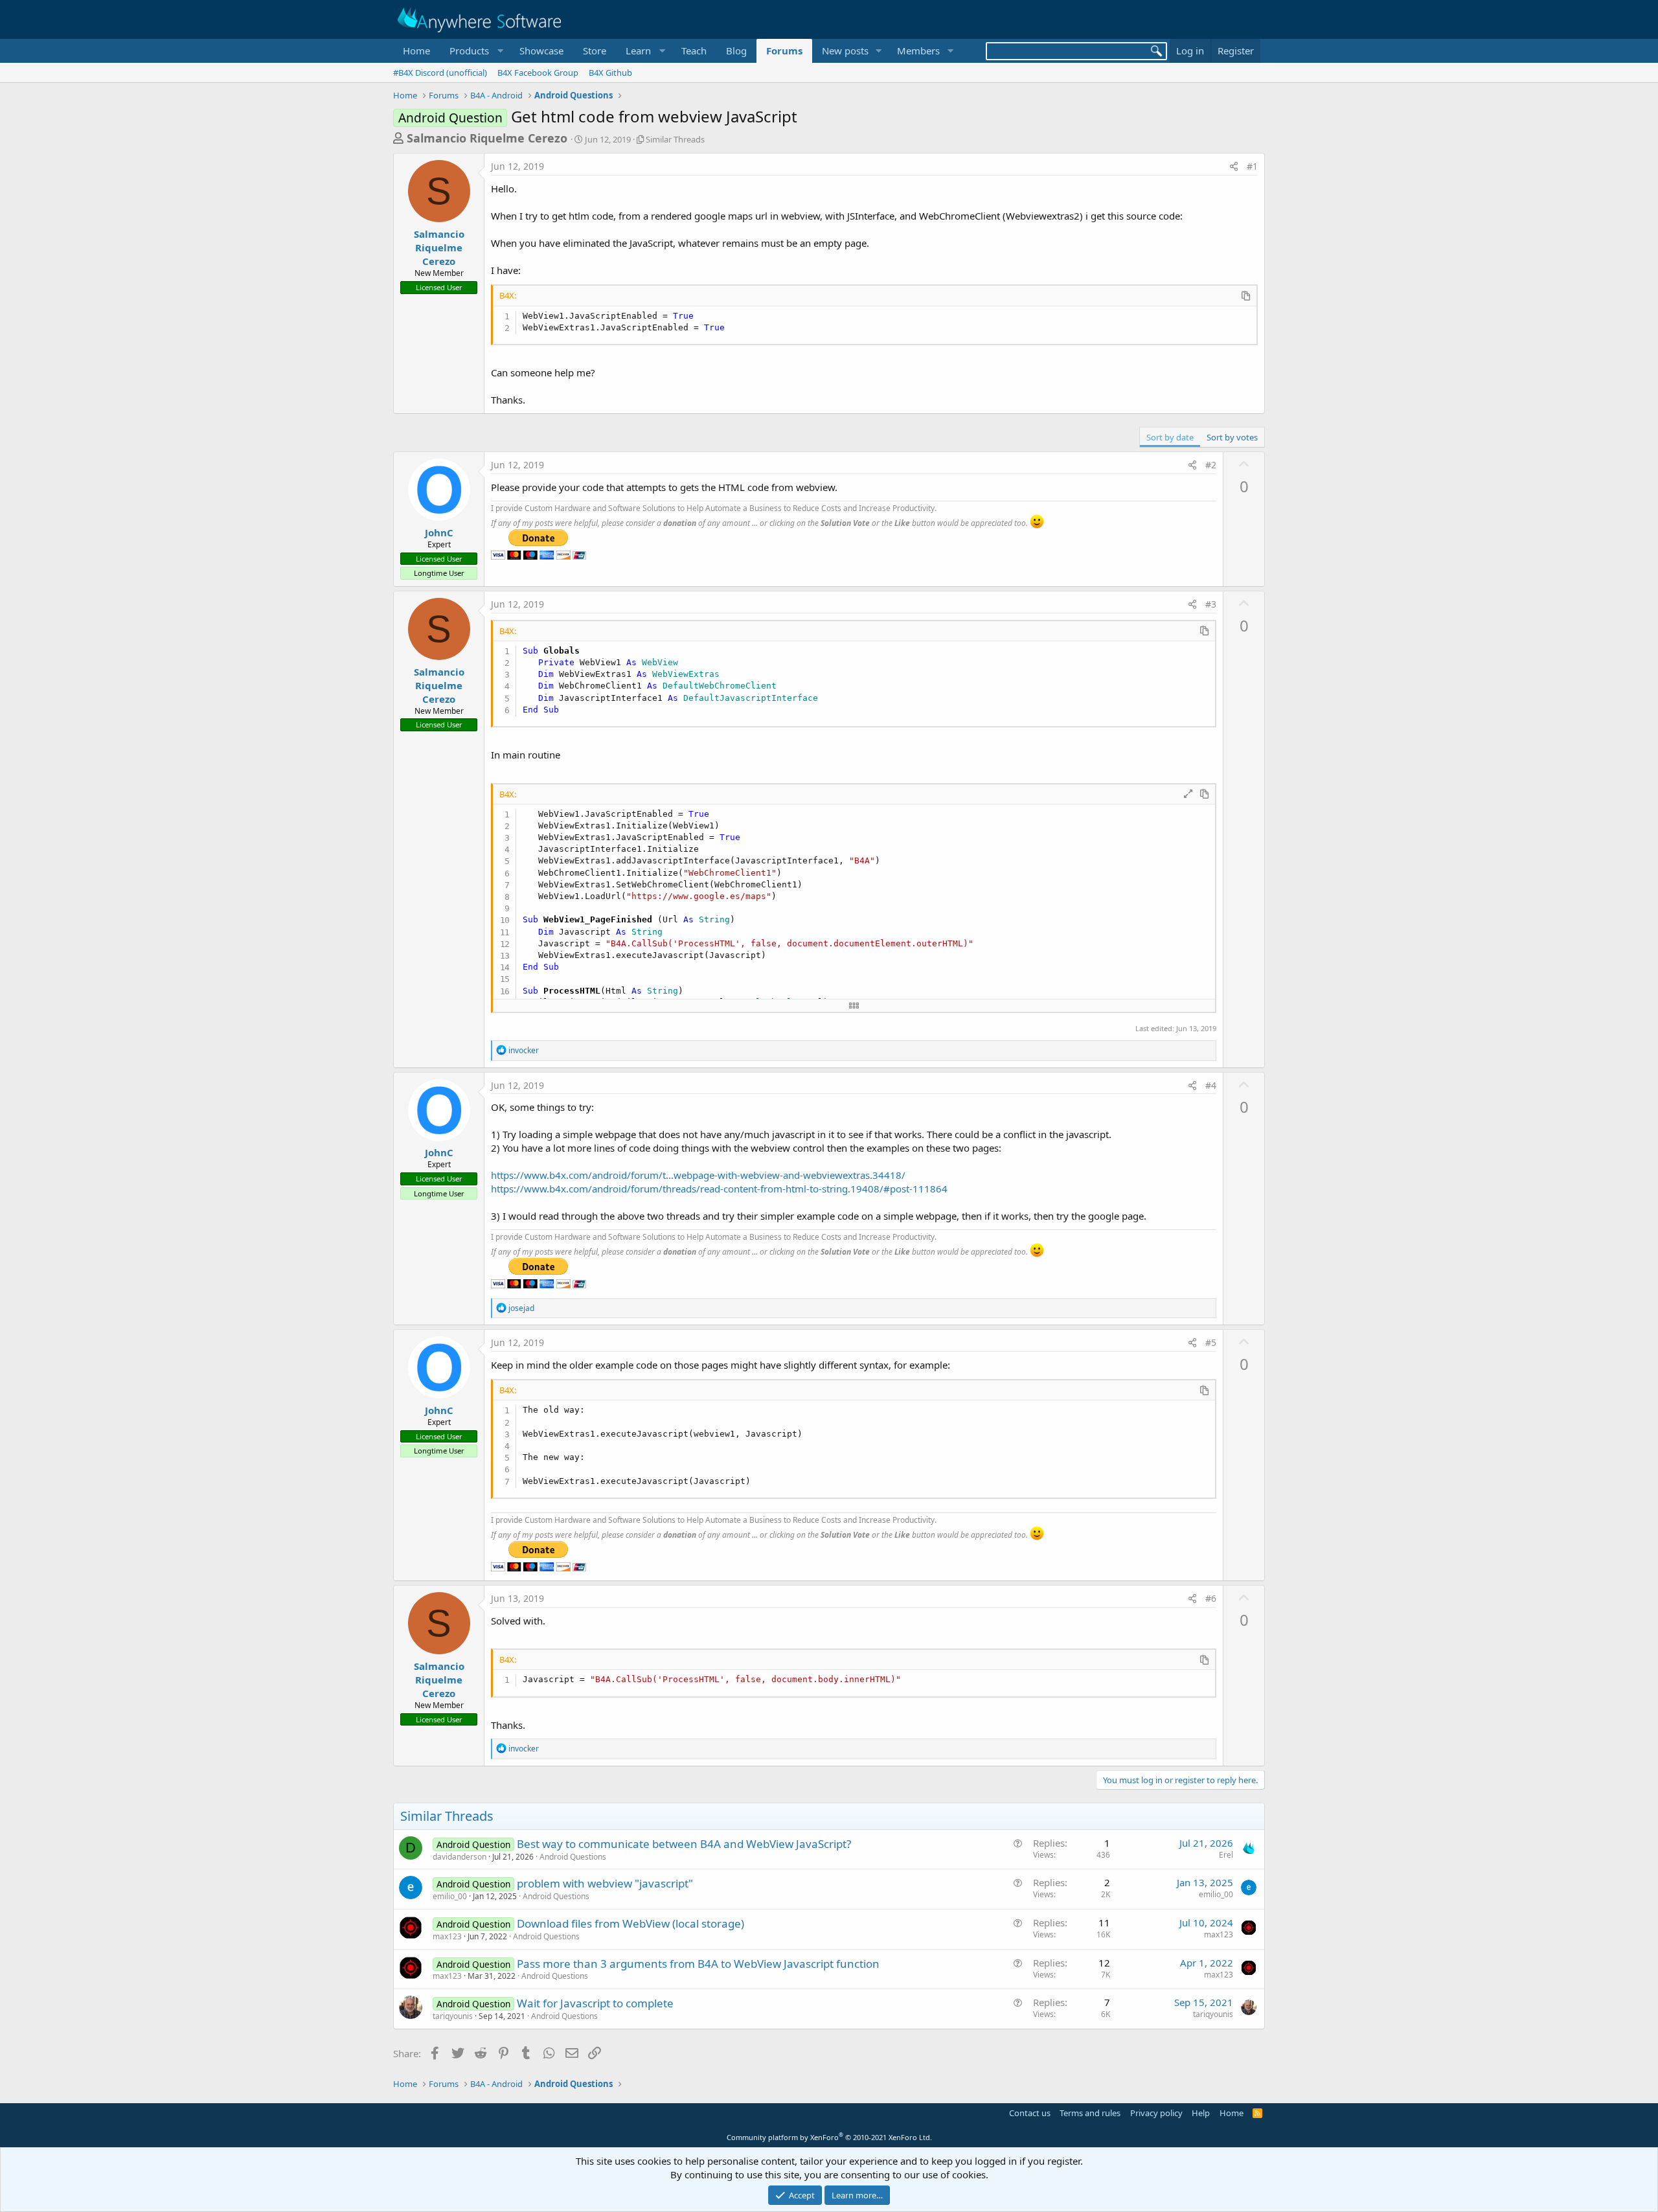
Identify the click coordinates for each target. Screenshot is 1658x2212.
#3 (1211, 604)
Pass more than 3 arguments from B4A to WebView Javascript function (698, 1964)
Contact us (1030, 2113)
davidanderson (460, 1857)
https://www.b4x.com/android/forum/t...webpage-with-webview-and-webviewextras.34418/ (698, 1175)
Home (416, 51)
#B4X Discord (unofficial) (440, 73)
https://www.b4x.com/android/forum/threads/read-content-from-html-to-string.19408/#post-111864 (719, 1189)
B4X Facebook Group (538, 73)
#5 (1211, 1342)
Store (595, 51)
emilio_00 (450, 1896)
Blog (736, 51)
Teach (694, 51)
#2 (1211, 465)
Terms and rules (1090, 2113)
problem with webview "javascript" (605, 1883)
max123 (447, 1936)
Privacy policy (1156, 2113)
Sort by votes (1232, 437)
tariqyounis (453, 2016)
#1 (1252, 166)
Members (918, 51)
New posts (845, 51)
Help (1201, 2113)
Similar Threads (675, 139)
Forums (784, 51)
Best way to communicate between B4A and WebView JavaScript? (684, 1844)
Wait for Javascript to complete (595, 2003)
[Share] (1234, 166)
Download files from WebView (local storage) (630, 1923)
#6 (1211, 1598)
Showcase (541, 51)
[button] (475, 51)
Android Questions (573, 1857)
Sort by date (1170, 437)
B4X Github (610, 73)
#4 (1211, 1085)
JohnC (439, 532)
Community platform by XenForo (829, 2137)
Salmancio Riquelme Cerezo (487, 138)
